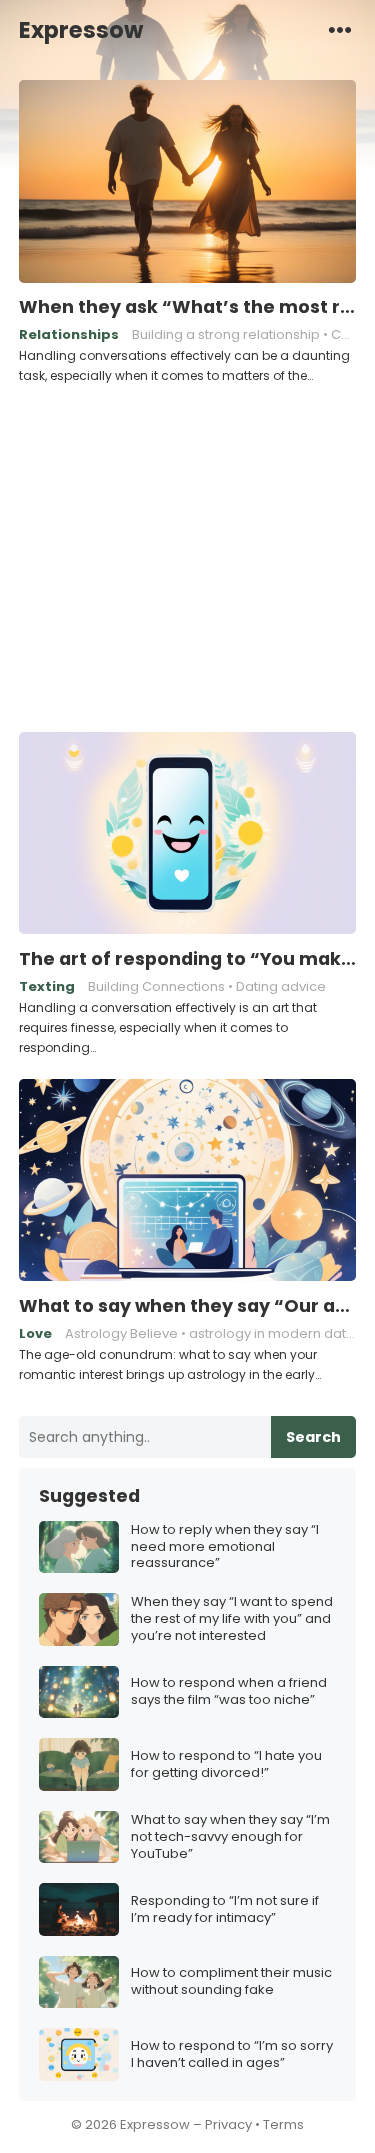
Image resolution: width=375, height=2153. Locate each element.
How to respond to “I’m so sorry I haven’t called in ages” (232, 2055)
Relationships (69, 334)
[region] (187, 555)
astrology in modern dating (277, 1333)
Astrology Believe (121, 1333)
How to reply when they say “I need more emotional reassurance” (225, 1547)
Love (35, 1333)
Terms (283, 2124)
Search (313, 1437)
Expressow (81, 30)
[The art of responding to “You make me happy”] (188, 834)
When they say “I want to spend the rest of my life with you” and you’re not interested (232, 1619)
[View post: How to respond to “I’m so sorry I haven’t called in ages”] (79, 2054)
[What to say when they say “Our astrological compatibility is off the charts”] (188, 1181)
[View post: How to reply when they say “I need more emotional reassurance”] (79, 1547)
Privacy (228, 2124)
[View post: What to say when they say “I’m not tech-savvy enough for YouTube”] (79, 1837)
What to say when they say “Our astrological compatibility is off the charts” (188, 1306)
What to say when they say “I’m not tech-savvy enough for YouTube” (230, 1837)
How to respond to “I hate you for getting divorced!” (226, 1765)
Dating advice (281, 986)
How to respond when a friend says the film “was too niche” (229, 1692)
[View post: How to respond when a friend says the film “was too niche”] (79, 1692)
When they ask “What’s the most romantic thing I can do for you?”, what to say (188, 307)
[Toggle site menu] (340, 29)
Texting (47, 986)
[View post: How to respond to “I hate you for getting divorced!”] (79, 1764)
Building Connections (156, 986)
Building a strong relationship (226, 334)
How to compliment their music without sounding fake (231, 1982)
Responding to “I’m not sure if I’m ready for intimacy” (225, 1910)
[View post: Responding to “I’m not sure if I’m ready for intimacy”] (79, 1909)
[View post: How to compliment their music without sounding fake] (79, 1982)
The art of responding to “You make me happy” (188, 959)
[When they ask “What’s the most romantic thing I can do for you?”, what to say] (188, 182)
